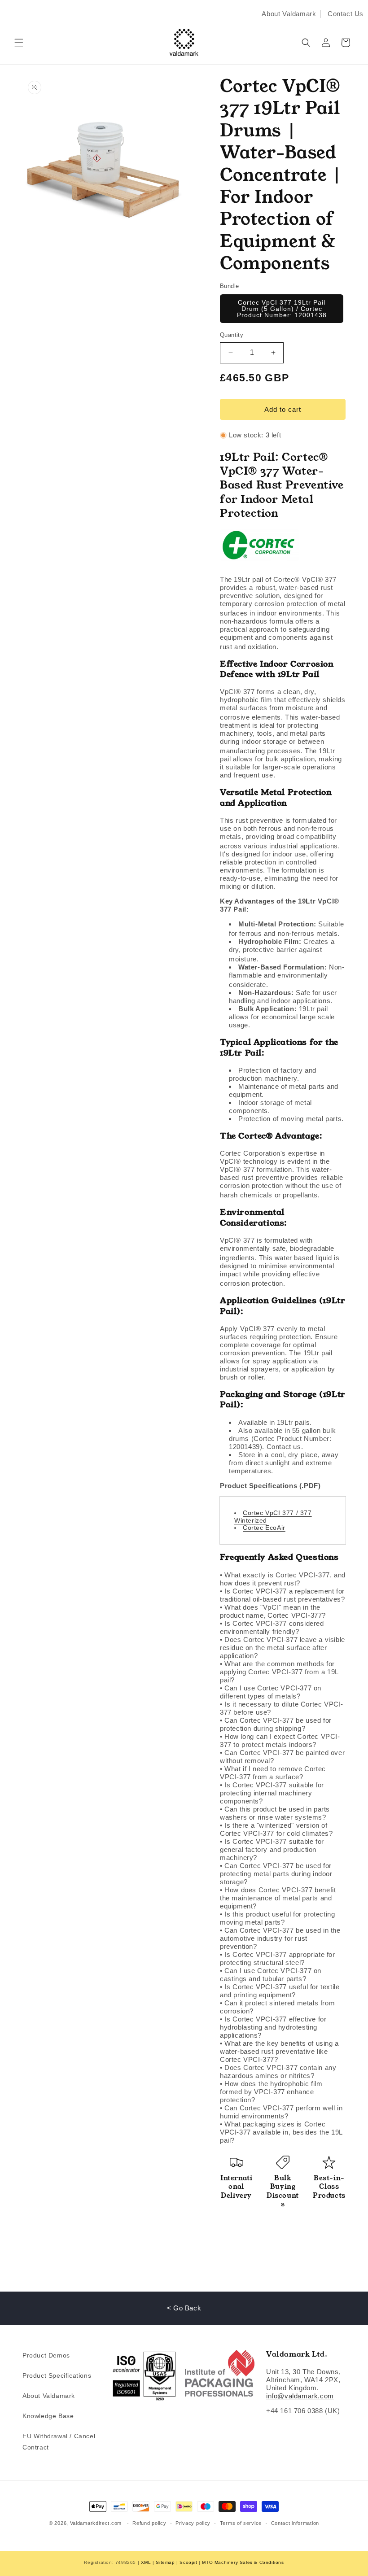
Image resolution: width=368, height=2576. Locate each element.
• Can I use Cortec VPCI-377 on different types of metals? (271, 1692)
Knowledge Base (48, 2416)
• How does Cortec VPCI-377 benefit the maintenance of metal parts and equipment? (278, 1898)
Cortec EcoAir (264, 1528)
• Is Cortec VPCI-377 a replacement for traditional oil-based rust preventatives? (283, 1595)
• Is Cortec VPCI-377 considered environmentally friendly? (272, 1627)
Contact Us (346, 14)
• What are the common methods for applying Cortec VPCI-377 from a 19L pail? (279, 1672)
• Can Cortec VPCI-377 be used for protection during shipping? (276, 1724)
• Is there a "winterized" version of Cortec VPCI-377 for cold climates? (276, 1829)
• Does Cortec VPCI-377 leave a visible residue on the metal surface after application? (283, 1648)
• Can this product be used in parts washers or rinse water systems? (275, 1813)
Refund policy (149, 2523)
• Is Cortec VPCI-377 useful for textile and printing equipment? (280, 1991)
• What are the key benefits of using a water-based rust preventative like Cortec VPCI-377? (279, 2051)
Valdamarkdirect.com (96, 2523)
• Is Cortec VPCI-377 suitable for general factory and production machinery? (272, 1849)
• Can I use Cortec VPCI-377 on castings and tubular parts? (271, 1975)
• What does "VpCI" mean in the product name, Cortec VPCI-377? (273, 1611)
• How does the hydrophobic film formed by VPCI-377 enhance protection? (271, 2092)
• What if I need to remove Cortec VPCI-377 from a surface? (273, 1773)
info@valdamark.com (300, 2396)
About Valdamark (289, 14)
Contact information (295, 2523)
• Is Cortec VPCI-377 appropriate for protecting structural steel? (278, 1958)
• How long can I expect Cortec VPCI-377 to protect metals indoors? (280, 1740)
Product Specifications (57, 2375)
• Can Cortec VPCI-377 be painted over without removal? (282, 1757)
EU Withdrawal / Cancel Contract (59, 2442)
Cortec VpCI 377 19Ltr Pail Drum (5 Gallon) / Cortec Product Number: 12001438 (282, 309)
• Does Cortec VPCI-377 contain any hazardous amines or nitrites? (278, 2072)
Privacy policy (193, 2523)
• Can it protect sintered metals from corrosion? (277, 2007)
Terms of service (241, 2523)
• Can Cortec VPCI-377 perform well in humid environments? (281, 2112)
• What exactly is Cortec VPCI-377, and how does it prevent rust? (283, 1579)
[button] (19, 43)
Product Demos (46, 2355)
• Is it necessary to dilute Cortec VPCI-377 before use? (282, 1708)
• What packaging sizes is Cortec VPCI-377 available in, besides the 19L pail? (281, 2132)
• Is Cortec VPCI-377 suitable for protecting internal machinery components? (272, 1793)
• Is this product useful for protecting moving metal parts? (277, 1918)
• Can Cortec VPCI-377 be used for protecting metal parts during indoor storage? (276, 1874)
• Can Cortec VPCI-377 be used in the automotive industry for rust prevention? (280, 1938)
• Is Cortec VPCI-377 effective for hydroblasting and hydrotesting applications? (273, 2027)
